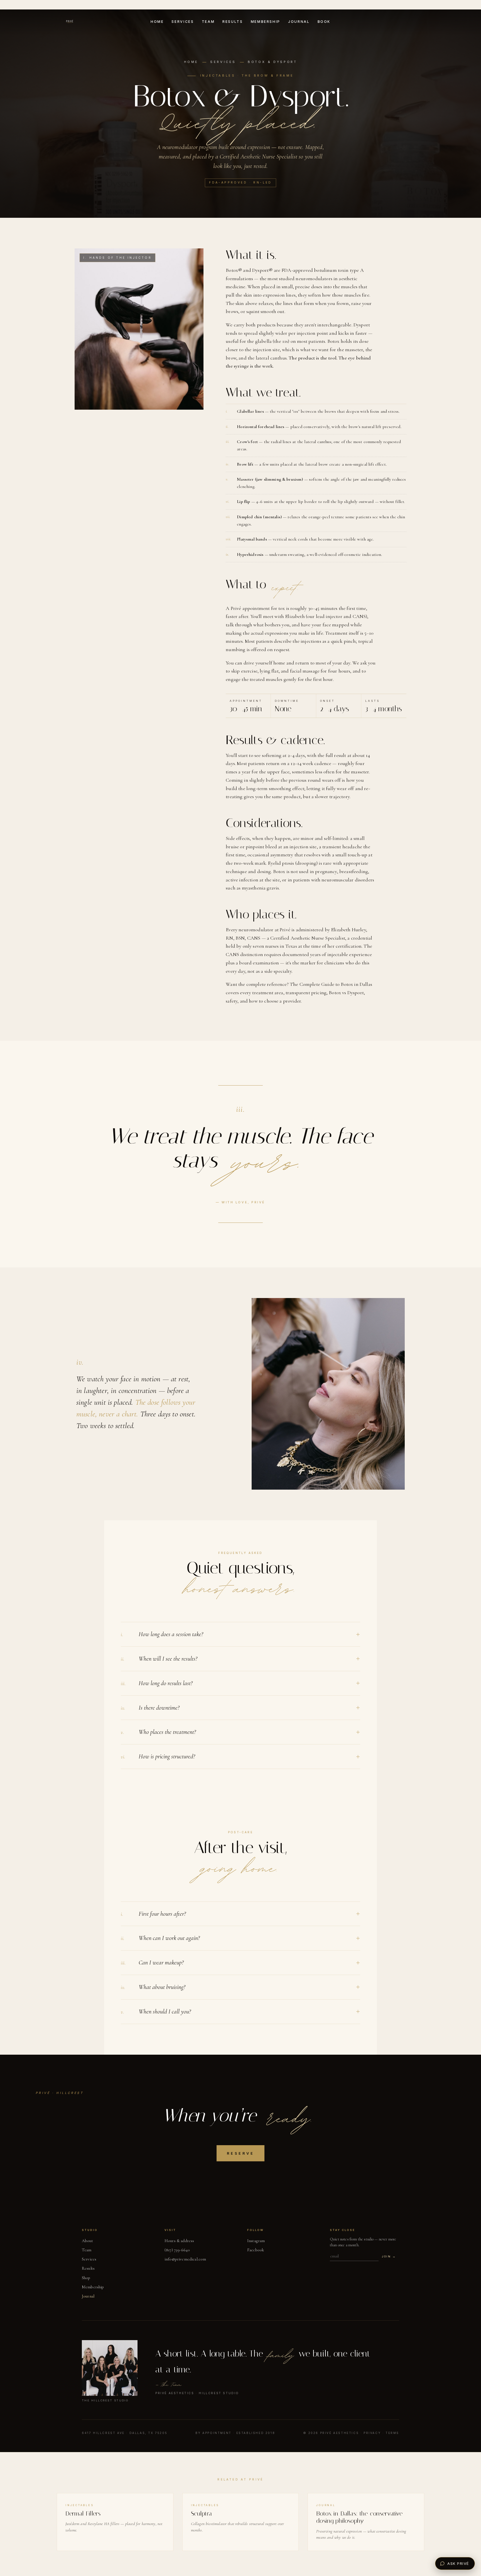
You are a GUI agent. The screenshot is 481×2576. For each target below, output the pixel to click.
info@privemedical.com (185, 2259)
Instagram (256, 2241)
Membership (266, 22)
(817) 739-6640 (177, 2250)
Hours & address (179, 2241)
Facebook (256, 2250)
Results (233, 22)
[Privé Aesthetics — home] (70, 22)
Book (324, 22)
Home (157, 22)
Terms (392, 2433)
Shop (86, 2278)
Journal (299, 22)
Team (208, 22)
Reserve (240, 2153)
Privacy (372, 2433)
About (87, 2241)
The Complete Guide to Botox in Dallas (331, 984)
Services (183, 22)
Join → (389, 2256)
